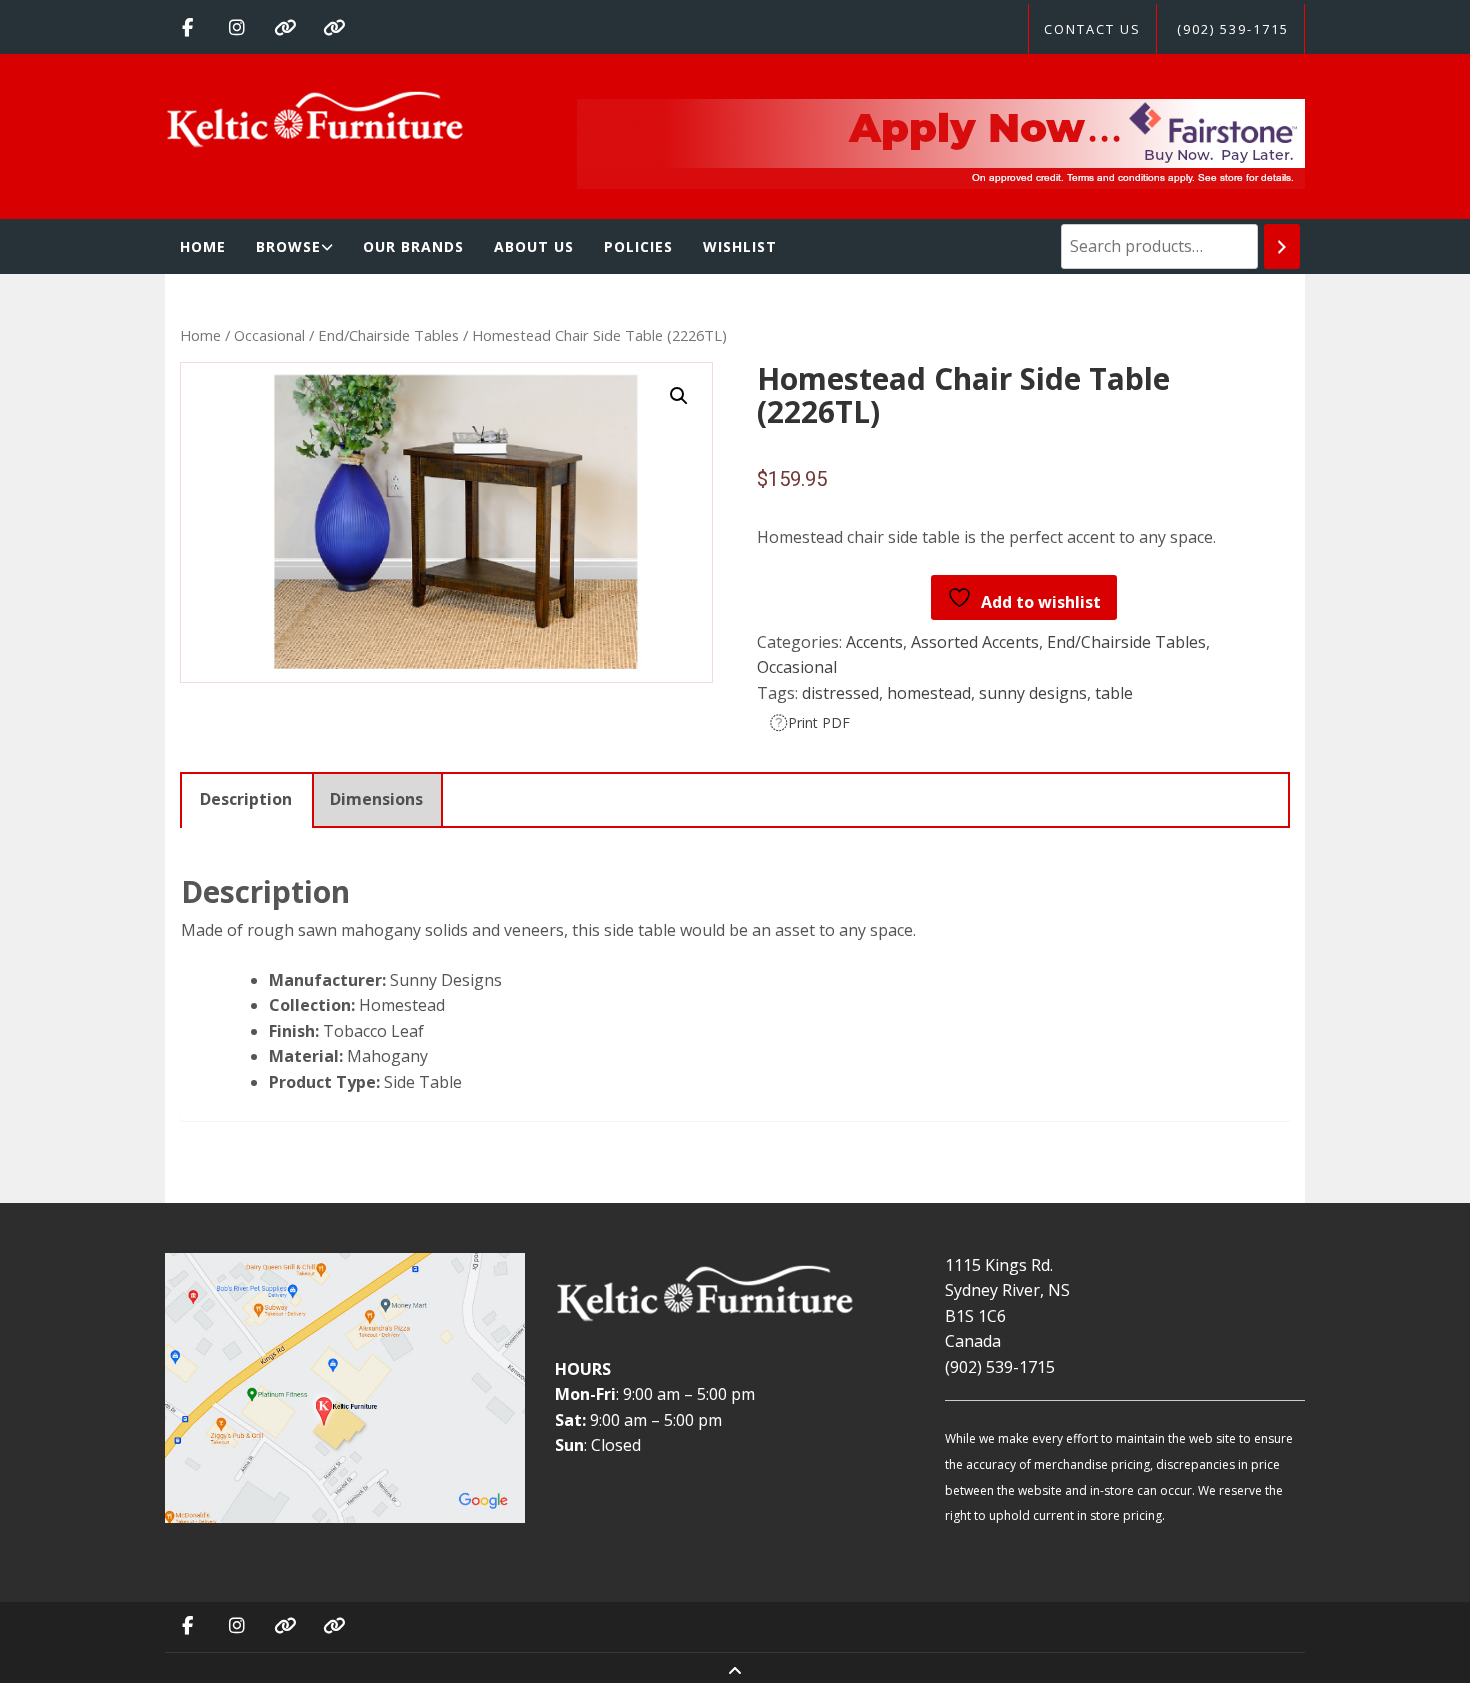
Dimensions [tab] (376, 799)
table (1114, 693)
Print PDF (819, 722)
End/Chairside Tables (388, 335)
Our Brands (413, 246)
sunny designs (1033, 693)
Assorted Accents (975, 642)
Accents (874, 642)
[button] (679, 396)
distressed (840, 693)
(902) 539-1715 (1233, 29)
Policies (638, 246)
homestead (929, 693)
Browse (288, 246)
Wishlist (740, 246)
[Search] (1282, 246)
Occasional (269, 335)
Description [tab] (246, 799)
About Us (534, 246)
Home (203, 246)
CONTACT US (1092, 29)
